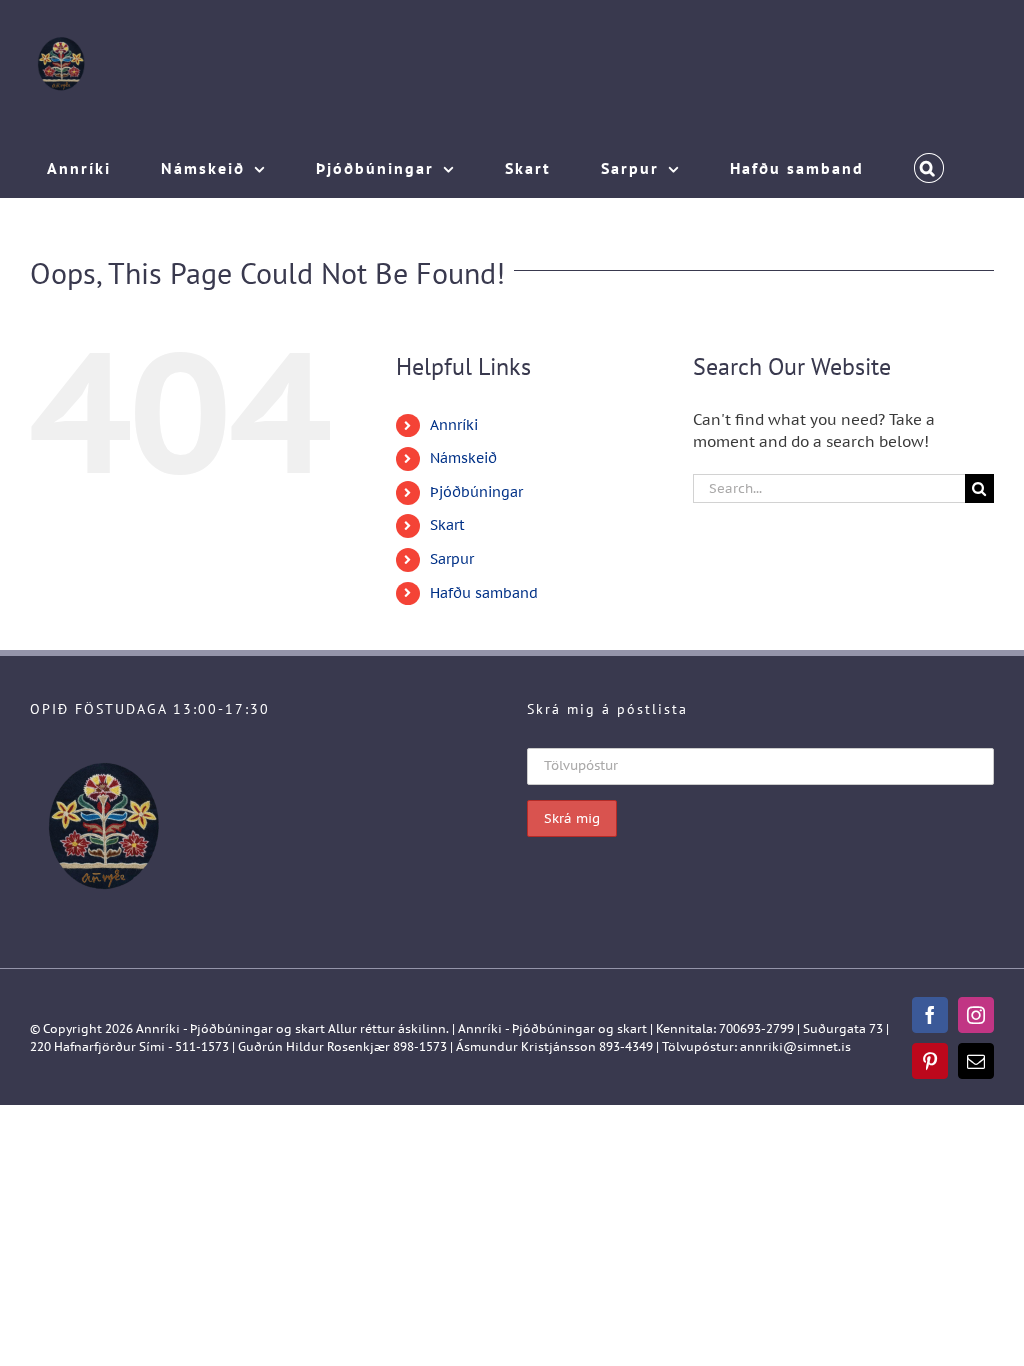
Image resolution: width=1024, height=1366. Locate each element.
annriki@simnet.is (795, 1046)
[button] (929, 163)
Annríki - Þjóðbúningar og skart (230, 1028)
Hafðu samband (484, 593)
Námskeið (463, 458)
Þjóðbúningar (476, 492)
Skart (447, 525)
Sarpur (452, 559)
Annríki (454, 425)
